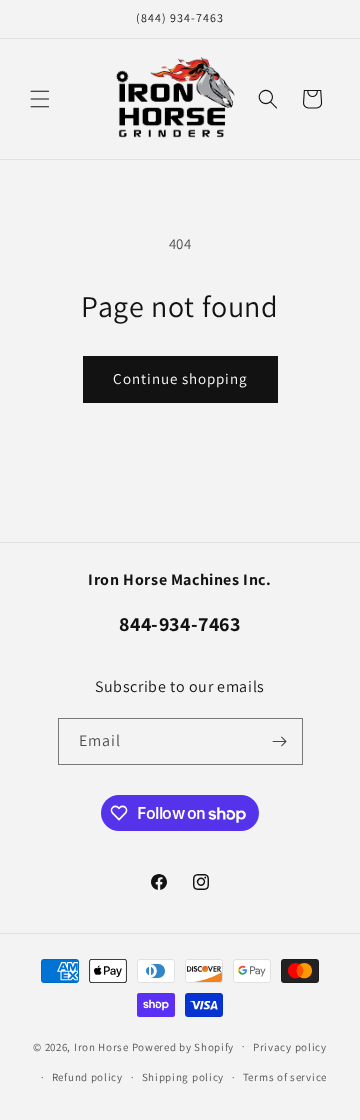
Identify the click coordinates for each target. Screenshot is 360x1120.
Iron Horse (101, 1046)
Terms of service (285, 1077)
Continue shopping (180, 378)
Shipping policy (183, 1077)
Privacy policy (290, 1047)
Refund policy (87, 1077)
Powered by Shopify (183, 1046)
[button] (40, 99)
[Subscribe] (280, 741)
